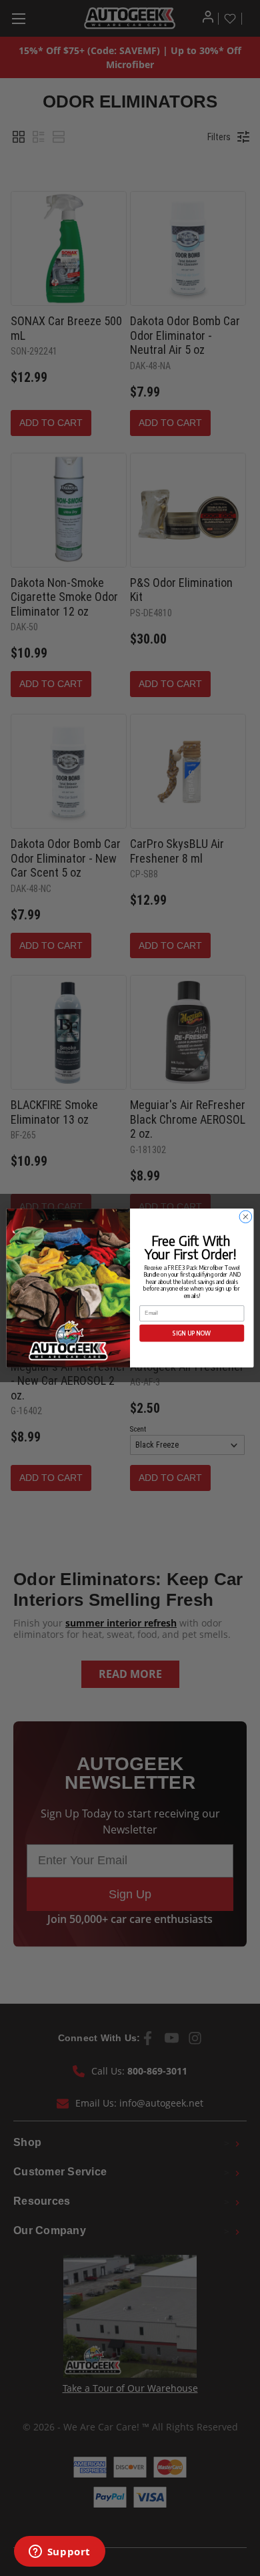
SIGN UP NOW (192, 1333)
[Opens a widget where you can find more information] (59, 2553)
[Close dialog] (246, 1217)
